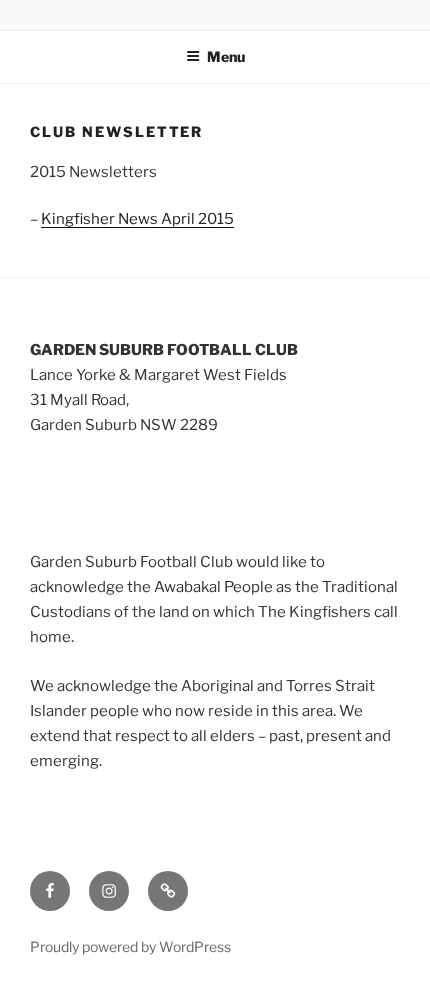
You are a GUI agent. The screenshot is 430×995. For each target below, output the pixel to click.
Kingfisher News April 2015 (137, 219)
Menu (226, 56)
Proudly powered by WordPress (130, 946)
